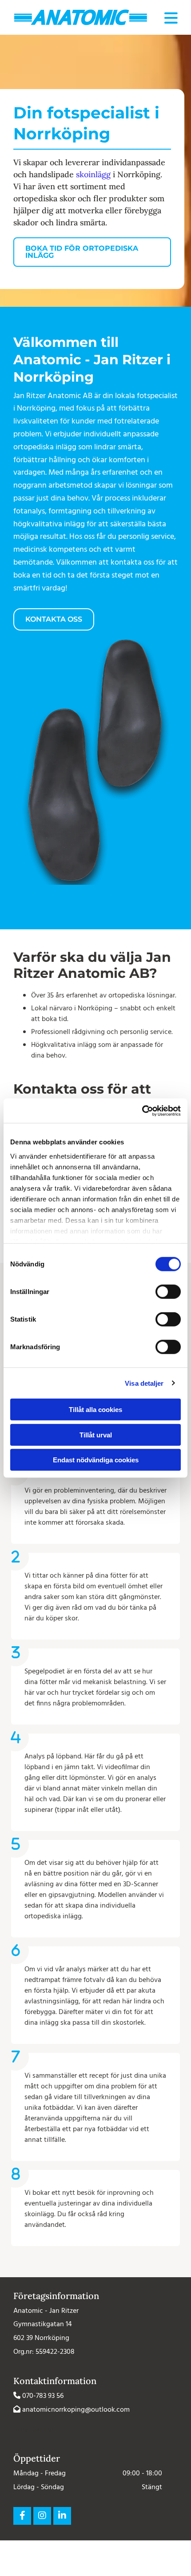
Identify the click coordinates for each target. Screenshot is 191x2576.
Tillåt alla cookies (95, 1410)
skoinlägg (93, 174)
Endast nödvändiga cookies (96, 1460)
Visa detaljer (144, 1383)
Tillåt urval (96, 1435)
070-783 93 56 (43, 2396)
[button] (92, 252)
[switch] (168, 1292)
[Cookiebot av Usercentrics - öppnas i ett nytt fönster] (142, 1111)
